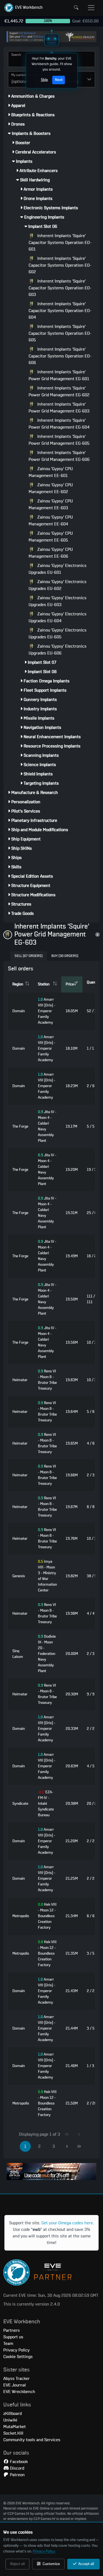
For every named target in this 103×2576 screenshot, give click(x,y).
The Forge (20, 1127)
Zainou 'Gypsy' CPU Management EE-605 (51, 537)
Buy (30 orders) (65, 956)
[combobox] (22, 79)
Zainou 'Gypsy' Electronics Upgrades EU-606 (58, 650)
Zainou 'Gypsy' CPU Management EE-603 (51, 504)
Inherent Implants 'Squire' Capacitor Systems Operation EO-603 (60, 288)
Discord (16, 2468)
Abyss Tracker (16, 2379)
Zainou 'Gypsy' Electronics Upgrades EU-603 (58, 601)
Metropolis (21, 1916)
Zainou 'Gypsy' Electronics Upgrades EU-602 (58, 585)
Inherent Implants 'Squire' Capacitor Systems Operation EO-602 (60, 265)
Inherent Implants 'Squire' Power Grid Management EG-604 (59, 424)
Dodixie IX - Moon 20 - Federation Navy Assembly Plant (47, 1654)
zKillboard (12, 2414)
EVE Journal (15, 2385)
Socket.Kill (13, 2433)
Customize (51, 2564)
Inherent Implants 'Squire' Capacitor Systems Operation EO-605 (60, 333)
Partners (12, 2330)
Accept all (86, 2564)
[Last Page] (79, 2146)
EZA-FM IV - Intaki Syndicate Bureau (46, 1804)
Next (59, 80)
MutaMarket (15, 2427)
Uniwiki (10, 2420)
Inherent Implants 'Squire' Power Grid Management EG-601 (59, 375)
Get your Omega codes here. (68, 2223)
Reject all (17, 2564)
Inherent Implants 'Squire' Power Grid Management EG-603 (59, 408)
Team (8, 2344)
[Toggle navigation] (91, 8)
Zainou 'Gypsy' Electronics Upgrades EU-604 (58, 617)
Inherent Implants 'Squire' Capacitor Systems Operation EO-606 (60, 356)
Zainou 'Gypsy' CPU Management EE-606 (51, 553)
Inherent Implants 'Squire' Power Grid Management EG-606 (59, 456)
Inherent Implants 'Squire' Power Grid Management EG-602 (59, 392)
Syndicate (20, 1804)
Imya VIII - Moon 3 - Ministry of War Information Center (47, 1576)
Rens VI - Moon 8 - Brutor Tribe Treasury (47, 1380)
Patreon (17, 2475)
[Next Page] (67, 2146)
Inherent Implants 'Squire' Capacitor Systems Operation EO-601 (60, 242)
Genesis (19, 1576)
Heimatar (20, 1380)
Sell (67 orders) (29, 956)
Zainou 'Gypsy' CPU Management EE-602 (51, 488)
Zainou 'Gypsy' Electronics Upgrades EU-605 (58, 634)
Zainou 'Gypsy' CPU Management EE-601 (51, 472)
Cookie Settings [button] (18, 2357)
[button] (23, 8)
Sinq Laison (18, 1654)
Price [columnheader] (70, 984)
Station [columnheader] (44, 984)
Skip (44, 80)
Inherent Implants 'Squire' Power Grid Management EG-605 (59, 440)
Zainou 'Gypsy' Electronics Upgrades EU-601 (58, 569)
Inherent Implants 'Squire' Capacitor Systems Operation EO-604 (60, 311)
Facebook (18, 2462)
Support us (13, 2337)
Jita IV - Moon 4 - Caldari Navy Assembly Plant (47, 1126)
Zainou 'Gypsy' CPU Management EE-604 (51, 521)
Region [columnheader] (18, 984)
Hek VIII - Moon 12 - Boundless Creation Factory (47, 1916)
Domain (19, 1011)
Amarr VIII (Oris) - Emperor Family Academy (47, 1011)
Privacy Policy (44, 2551)
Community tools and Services (32, 2440)
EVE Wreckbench (19, 2392)
